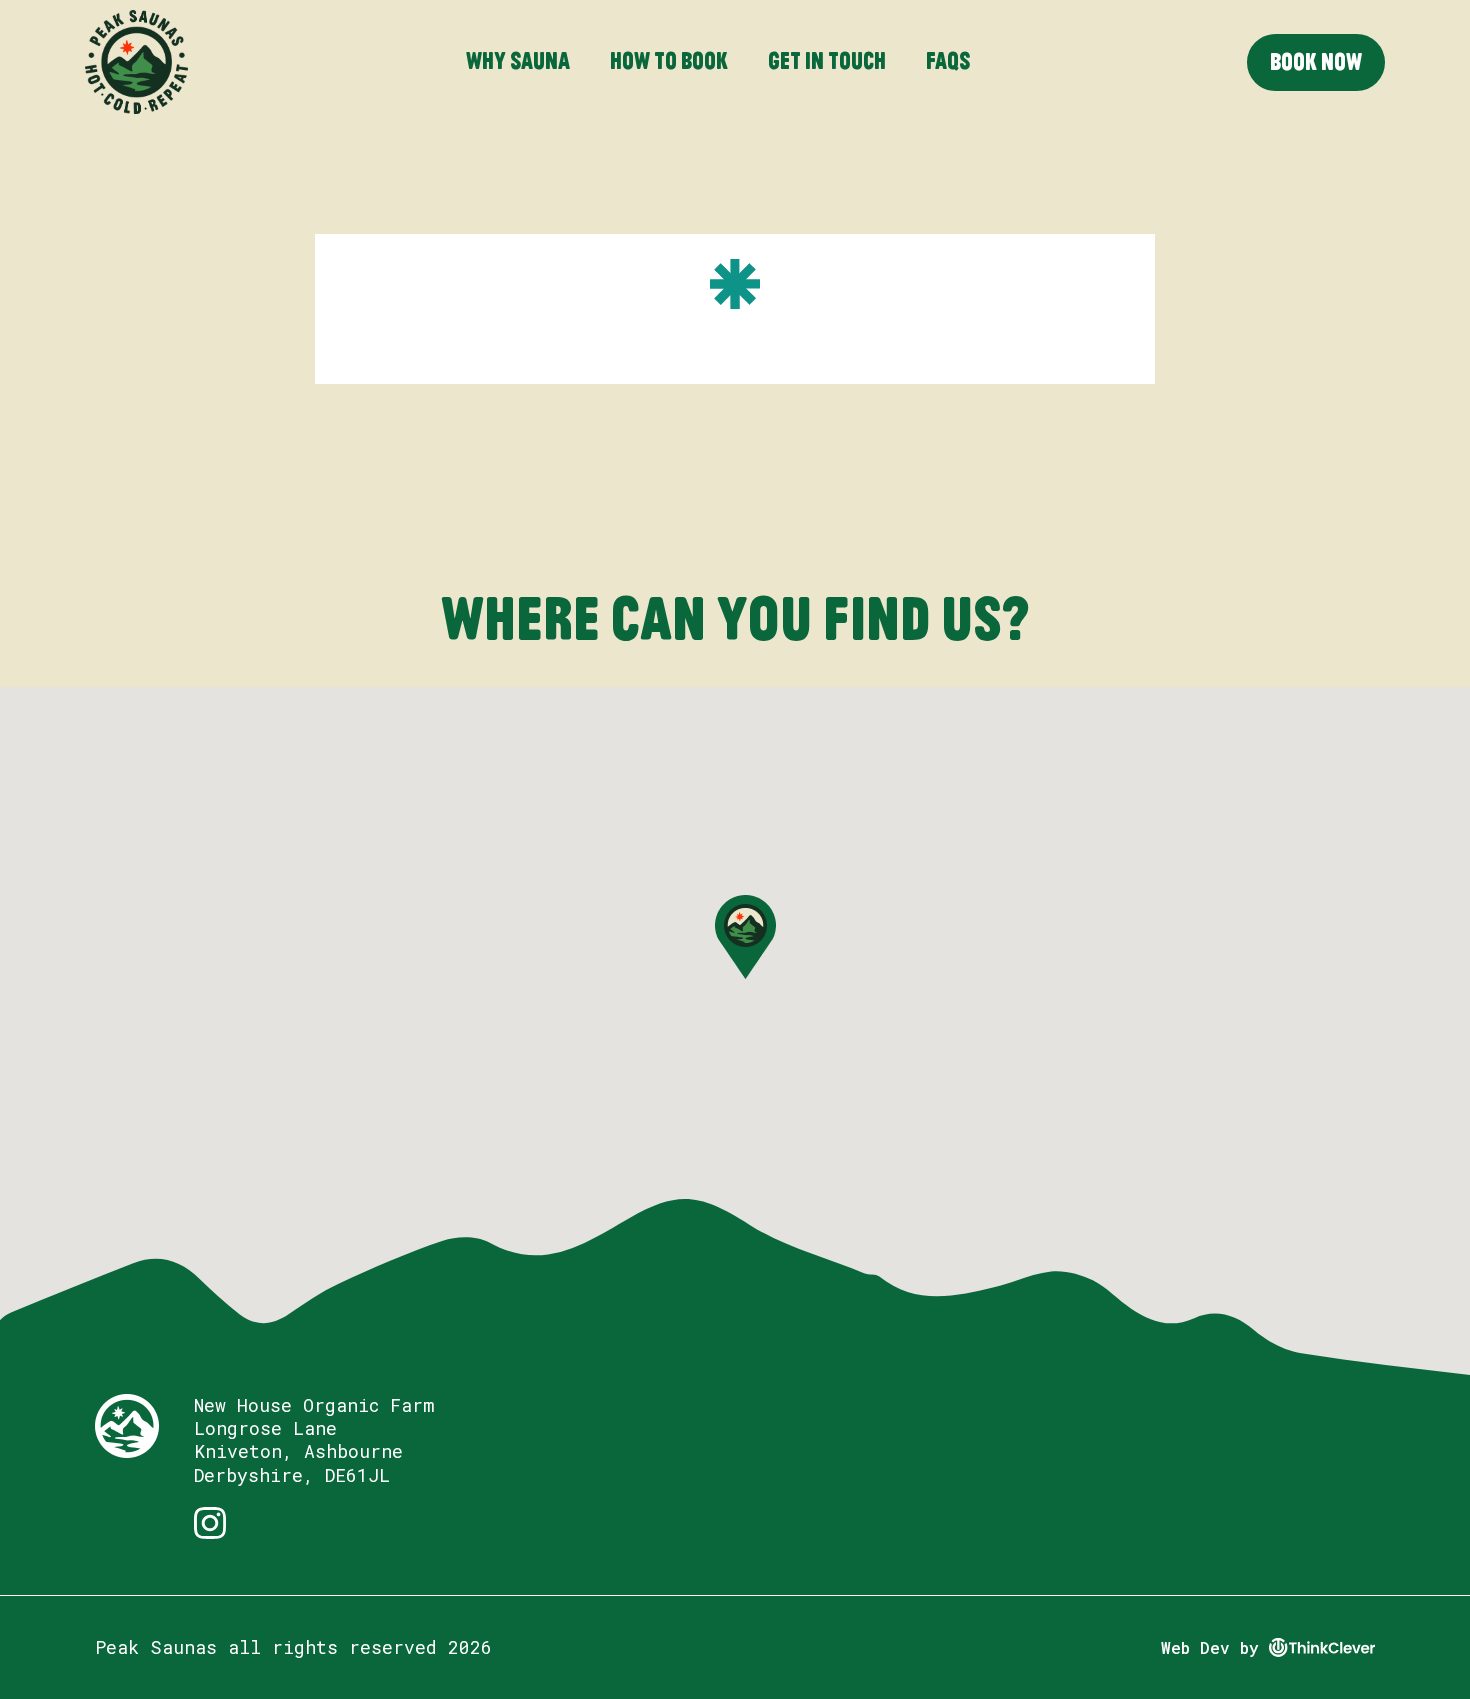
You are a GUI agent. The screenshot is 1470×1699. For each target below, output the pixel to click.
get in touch (827, 60)
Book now (1316, 61)
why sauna (518, 60)
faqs (948, 60)
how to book (669, 60)
